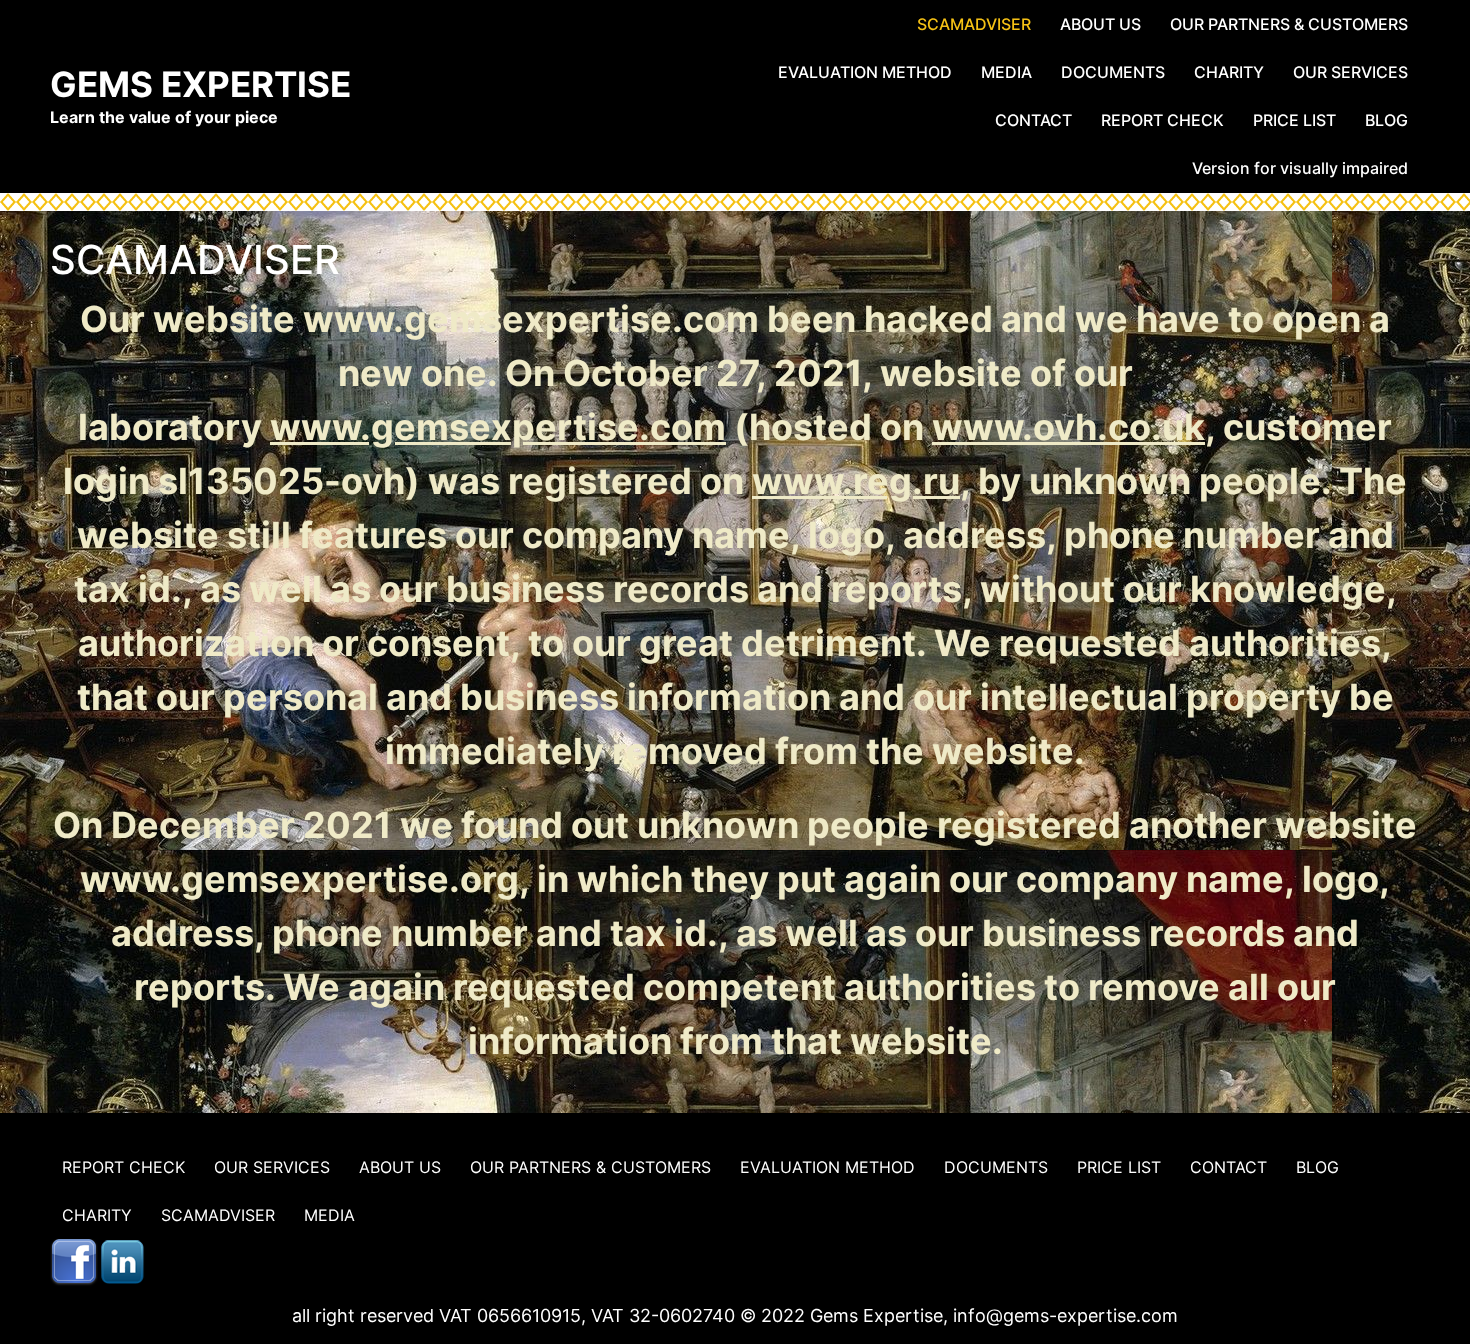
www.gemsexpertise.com (498, 427)
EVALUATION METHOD (865, 72)
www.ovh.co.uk (1068, 427)
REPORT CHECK (1162, 120)
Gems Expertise (200, 84)
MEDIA (1006, 72)
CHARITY (1229, 72)
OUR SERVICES (1350, 72)
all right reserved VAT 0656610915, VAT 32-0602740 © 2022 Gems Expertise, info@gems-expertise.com (735, 1315)
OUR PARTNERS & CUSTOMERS (1289, 24)
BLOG (1386, 120)
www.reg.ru (856, 481)
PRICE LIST (1294, 120)
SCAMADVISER (974, 24)
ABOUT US (1100, 24)
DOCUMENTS (1113, 72)
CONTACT (1033, 120)
